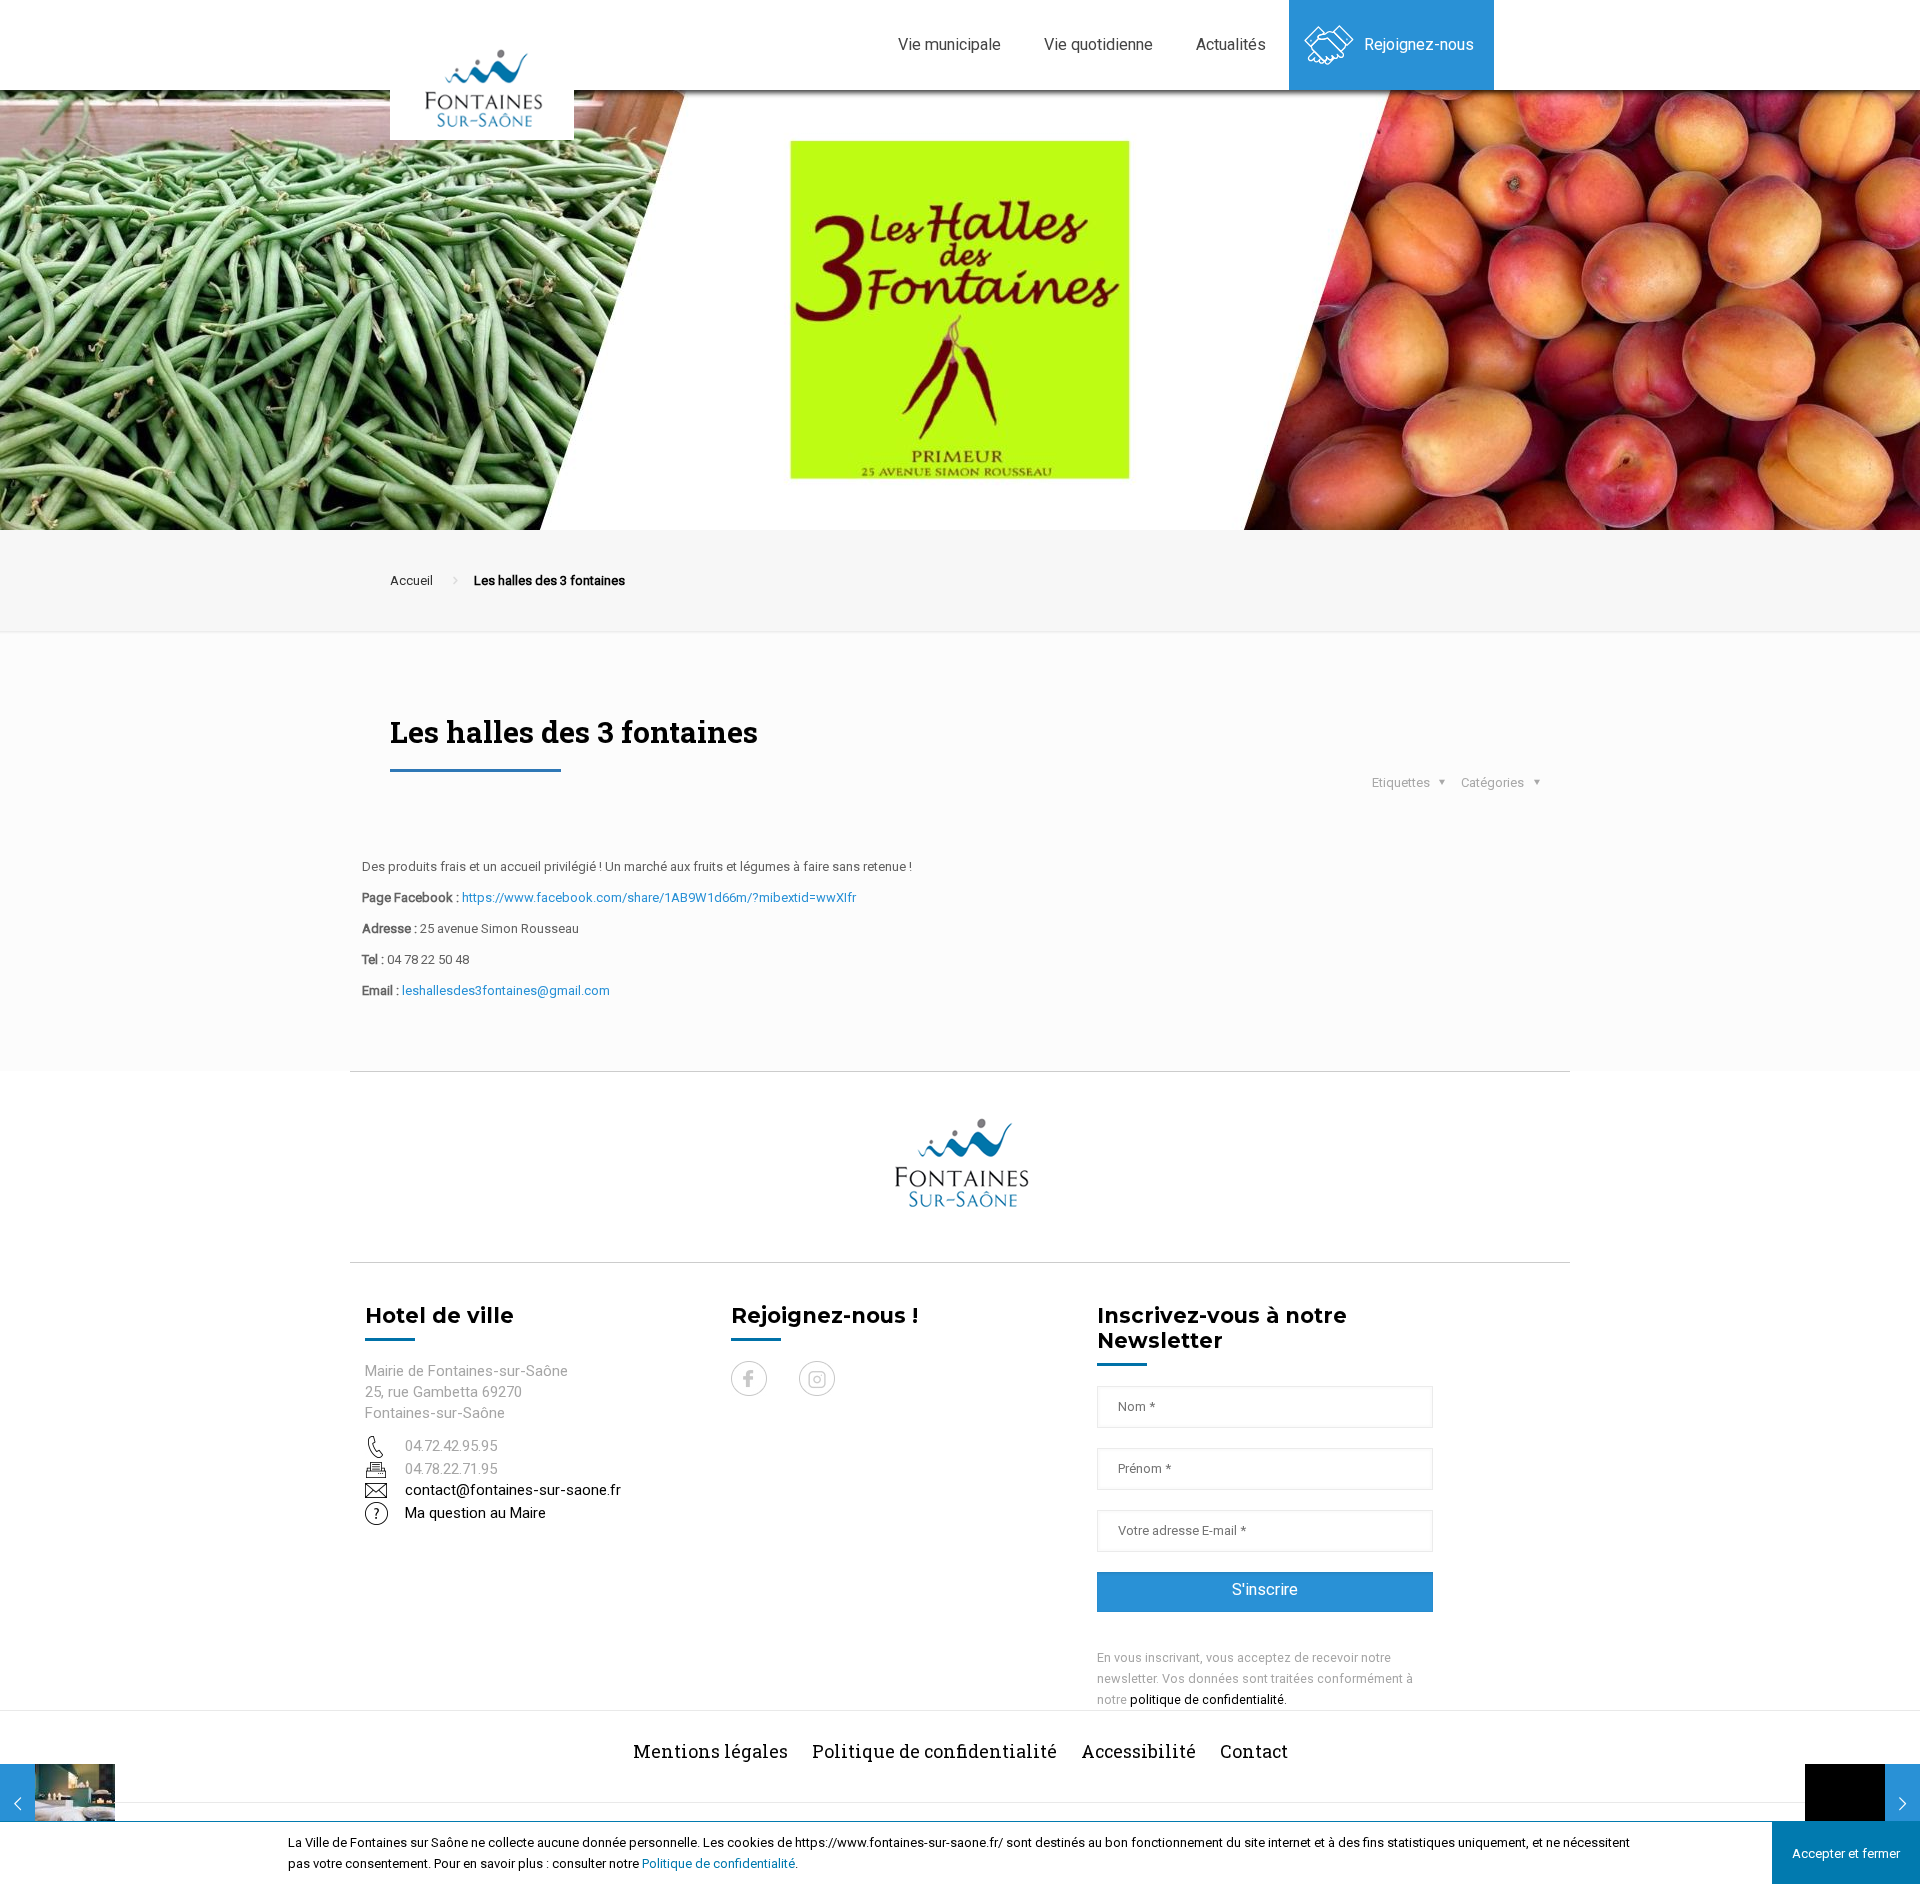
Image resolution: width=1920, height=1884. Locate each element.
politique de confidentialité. (1208, 1699)
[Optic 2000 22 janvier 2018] (1862, 1804)
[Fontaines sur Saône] (490, 87)
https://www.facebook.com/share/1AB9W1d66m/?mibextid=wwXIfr (659, 897)
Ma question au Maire (475, 1513)
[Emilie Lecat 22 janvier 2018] (57, 1804)
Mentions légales (710, 1751)
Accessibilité (1138, 1751)
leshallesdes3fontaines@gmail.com (506, 990)
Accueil (411, 580)
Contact (1254, 1751)
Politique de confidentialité (718, 1863)
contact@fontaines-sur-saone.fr (513, 1490)
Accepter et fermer (1846, 1853)
